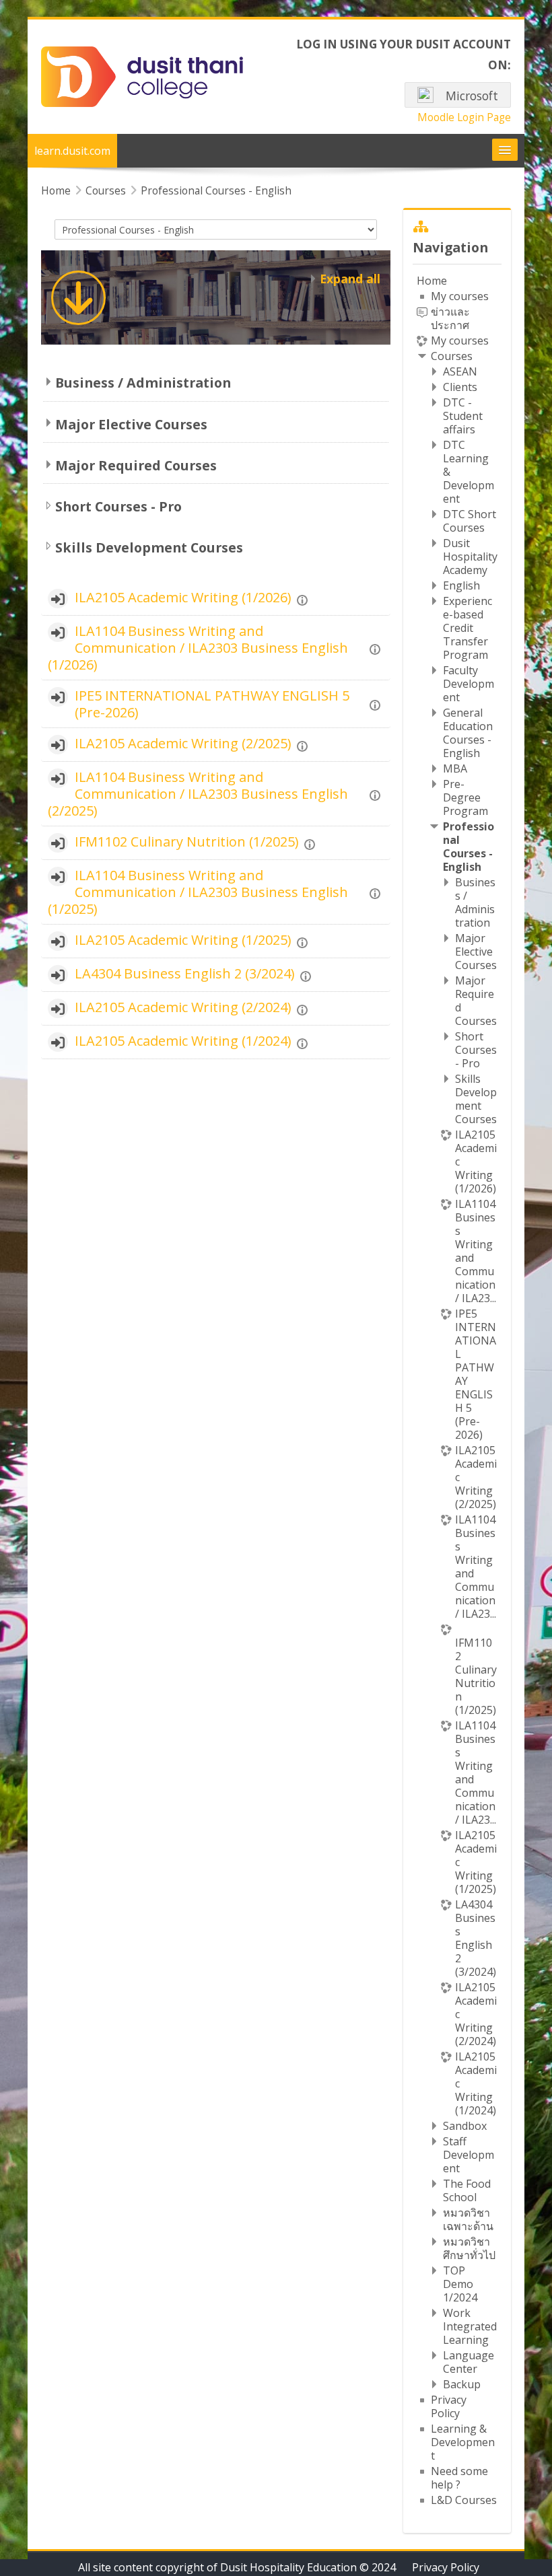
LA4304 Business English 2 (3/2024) (185, 973)
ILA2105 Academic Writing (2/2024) (183, 1007)
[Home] (142, 76)
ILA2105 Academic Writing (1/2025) (183, 940)
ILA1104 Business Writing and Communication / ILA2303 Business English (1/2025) (198, 892)
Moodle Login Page (464, 117)
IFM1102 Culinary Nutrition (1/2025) (187, 842)
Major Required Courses (136, 465)
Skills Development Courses (149, 547)
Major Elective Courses (131, 424)
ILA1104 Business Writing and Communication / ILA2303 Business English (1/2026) (198, 648)
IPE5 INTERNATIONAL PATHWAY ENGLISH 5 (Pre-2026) (212, 704)
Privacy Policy (446, 2567)
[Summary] (304, 598)
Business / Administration (143, 383)
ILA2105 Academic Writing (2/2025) (183, 743)
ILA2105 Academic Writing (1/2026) (183, 597)
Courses (452, 356)
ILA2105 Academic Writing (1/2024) (183, 1041)
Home (432, 281)
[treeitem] (457, 1390)
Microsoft (471, 96)
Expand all (350, 279)
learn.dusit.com (72, 151)
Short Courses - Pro (118, 506)
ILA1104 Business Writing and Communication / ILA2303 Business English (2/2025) (198, 794)
